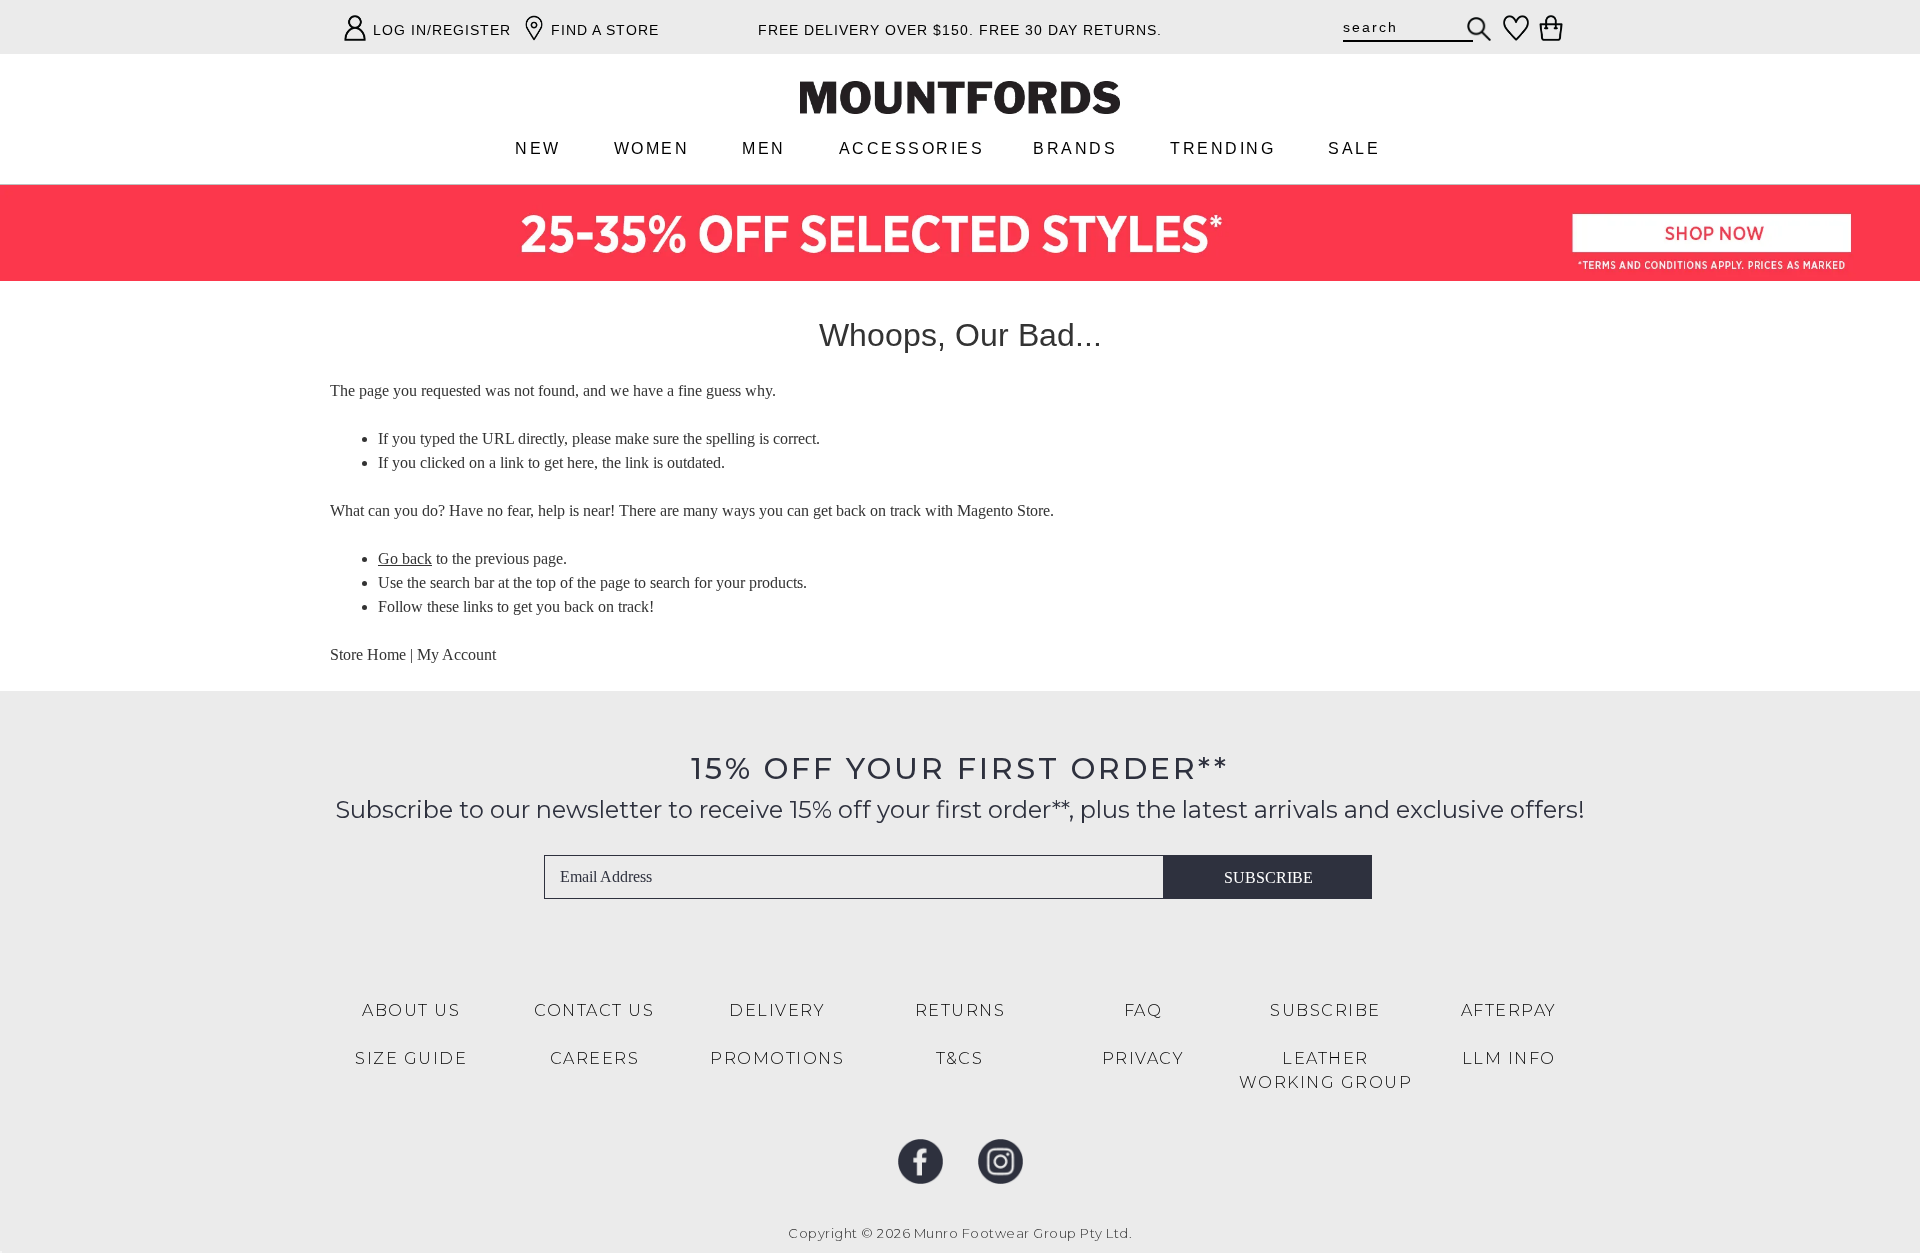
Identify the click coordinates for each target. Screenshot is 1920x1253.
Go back (405, 558)
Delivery (777, 1010)
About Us (411, 1010)
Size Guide (411, 1058)
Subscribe (1268, 877)
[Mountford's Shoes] (960, 97)
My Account (456, 654)
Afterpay (1509, 1010)
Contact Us (594, 1010)
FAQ (1143, 1010)
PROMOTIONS (777, 1058)
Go (1480, 29)
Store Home (368, 654)
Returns (960, 1010)
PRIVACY (1143, 1058)
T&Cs (959, 1058)
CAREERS (595, 1058)
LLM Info (1509, 1058)
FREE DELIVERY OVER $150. (866, 30)
